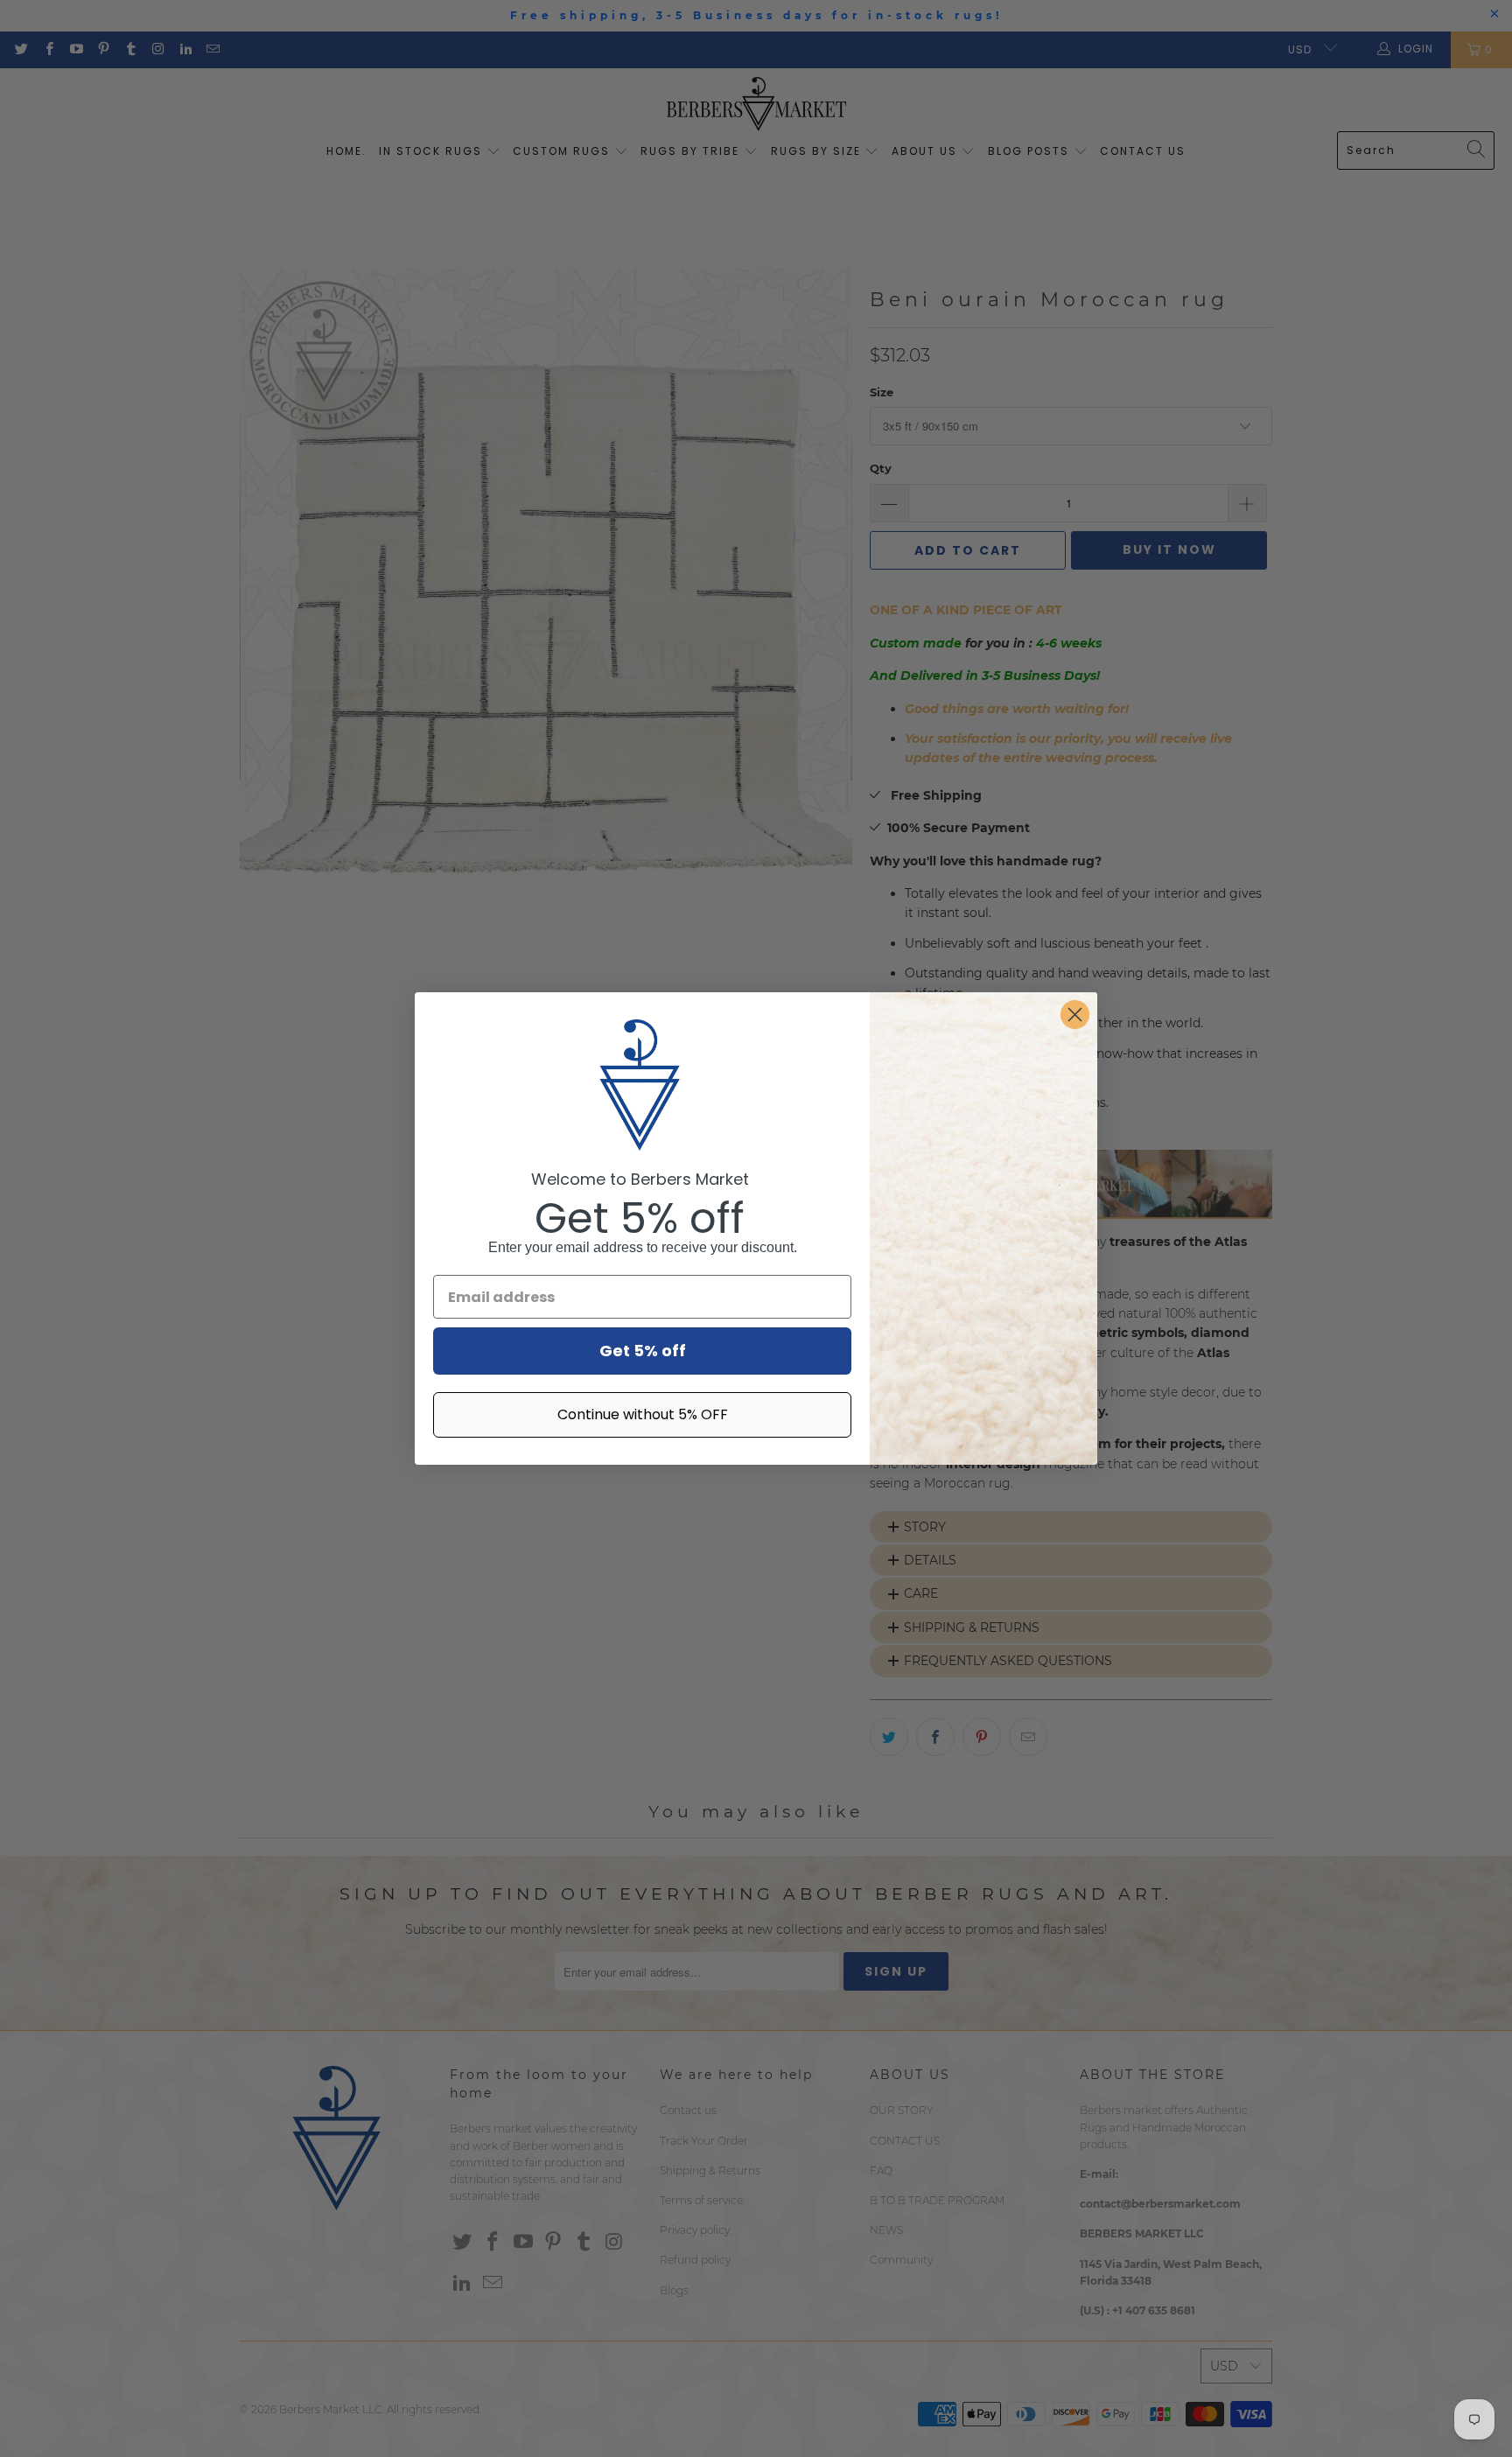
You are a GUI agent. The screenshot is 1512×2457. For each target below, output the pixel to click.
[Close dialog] (1075, 1015)
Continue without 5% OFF (643, 1414)
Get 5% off (643, 1351)
